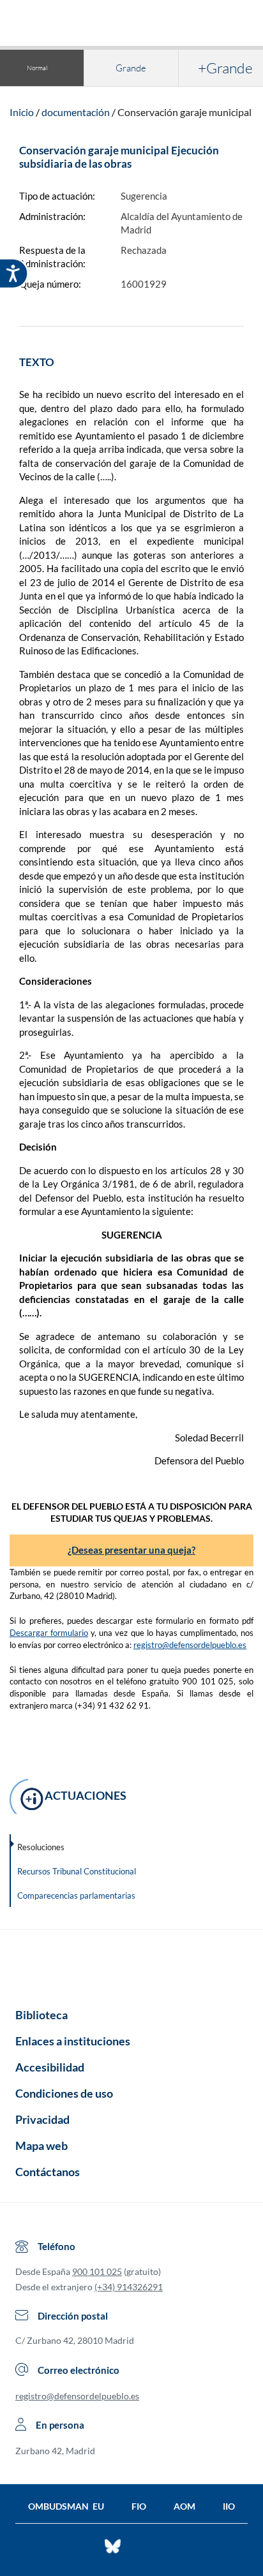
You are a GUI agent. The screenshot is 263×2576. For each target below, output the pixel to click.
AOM (184, 2506)
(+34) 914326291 (129, 2287)
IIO (229, 2506)
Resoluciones (41, 1847)
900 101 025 (97, 2271)
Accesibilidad (50, 2067)
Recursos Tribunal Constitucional (77, 1871)
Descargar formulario (49, 1633)
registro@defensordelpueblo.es (190, 1645)
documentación (76, 112)
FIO (139, 2506)
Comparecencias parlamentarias (76, 1895)
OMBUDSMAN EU (66, 2506)
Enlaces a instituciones (73, 2041)
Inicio (22, 112)
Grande (131, 68)
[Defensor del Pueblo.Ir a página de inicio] (131, 1964)
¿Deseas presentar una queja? (131, 1550)
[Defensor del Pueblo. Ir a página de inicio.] (132, 25)
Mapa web (41, 2145)
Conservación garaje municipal (184, 112)
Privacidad (42, 2119)
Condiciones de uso (64, 2093)
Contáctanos (48, 2172)
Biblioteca (41, 2015)
